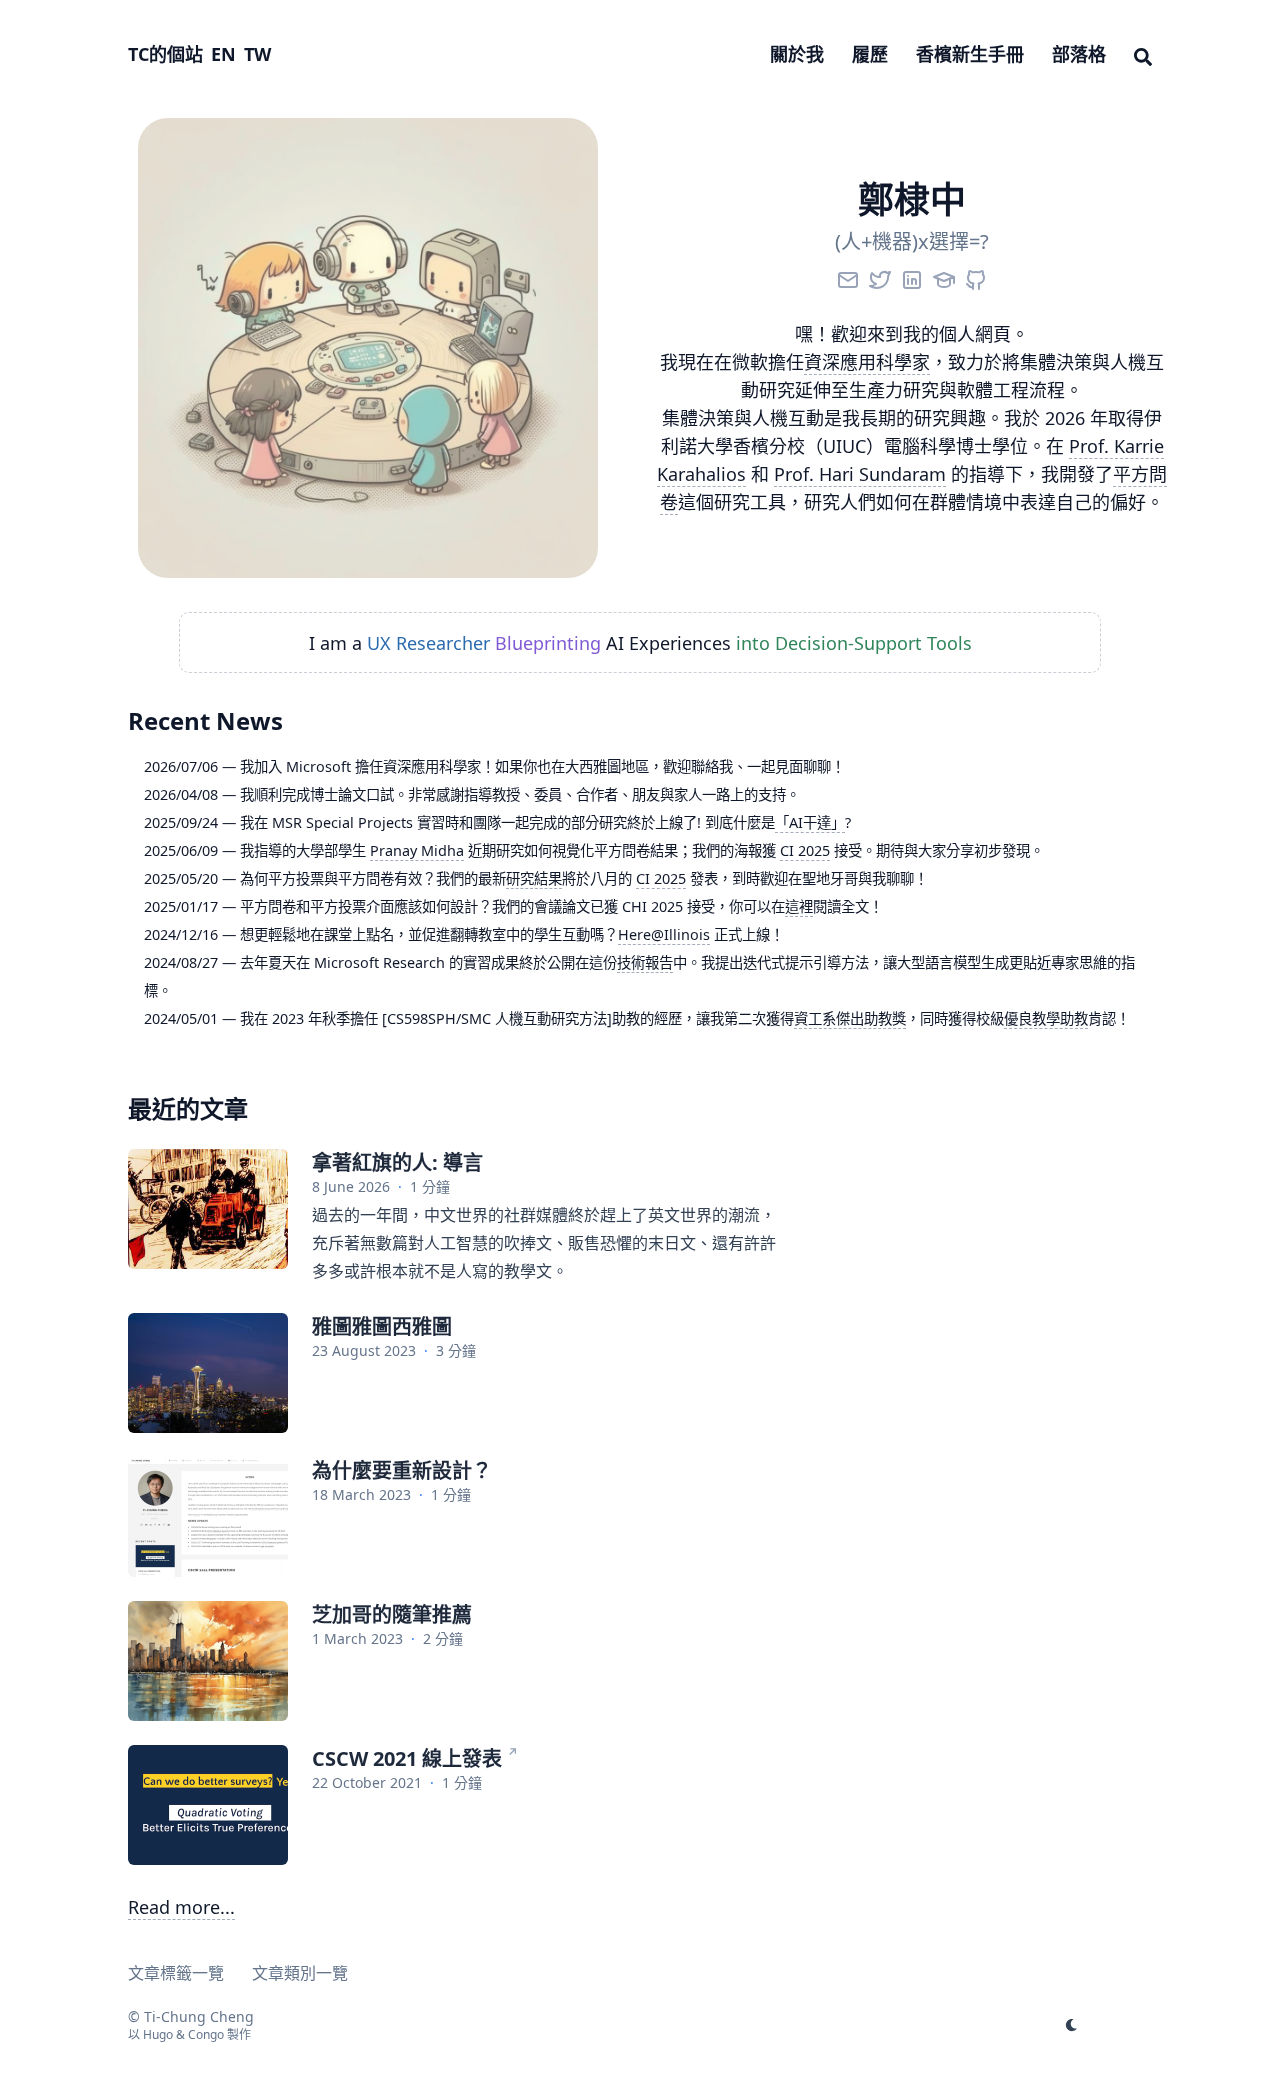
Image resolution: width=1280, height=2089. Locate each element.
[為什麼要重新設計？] (208, 1517)
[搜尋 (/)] (1143, 54)
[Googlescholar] (944, 276)
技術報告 (645, 962)
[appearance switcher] (1072, 2025)
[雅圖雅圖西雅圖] (208, 1373)
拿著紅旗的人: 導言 (397, 1162)
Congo (206, 2034)
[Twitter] (880, 276)
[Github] (976, 276)
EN (223, 54)
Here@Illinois (664, 934)
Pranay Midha (417, 850)
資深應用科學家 (867, 362)
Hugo (158, 2034)
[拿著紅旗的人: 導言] (208, 1209)
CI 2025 (805, 850)
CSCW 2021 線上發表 (407, 1758)
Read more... (181, 1907)
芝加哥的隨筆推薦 (392, 1614)
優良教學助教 (1046, 1018)
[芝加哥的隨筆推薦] (208, 1661)
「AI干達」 (810, 822)
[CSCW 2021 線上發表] (208, 1805)
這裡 (799, 906)
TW (257, 54)
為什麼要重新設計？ (402, 1470)
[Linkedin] (912, 276)
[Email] (848, 276)
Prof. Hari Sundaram (860, 474)
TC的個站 (165, 54)
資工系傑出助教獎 (850, 1018)
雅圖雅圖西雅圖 (382, 1326)
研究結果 (534, 878)
